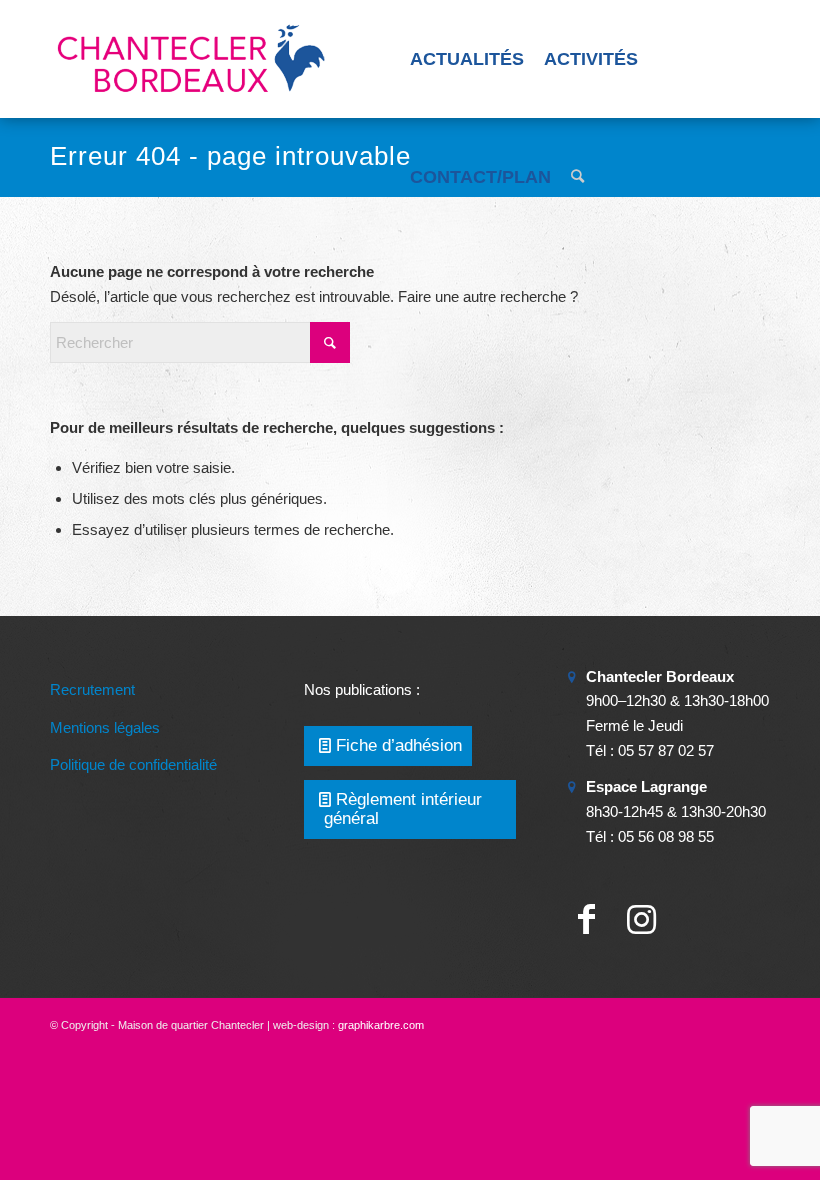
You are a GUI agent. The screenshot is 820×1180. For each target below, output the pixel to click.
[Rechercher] (577, 177)
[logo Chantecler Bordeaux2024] (193, 59)
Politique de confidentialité (133, 764)
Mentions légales (105, 727)
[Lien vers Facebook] (586, 919)
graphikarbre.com (381, 1025)
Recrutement (92, 689)
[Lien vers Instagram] (641, 919)
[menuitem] (467, 59)
